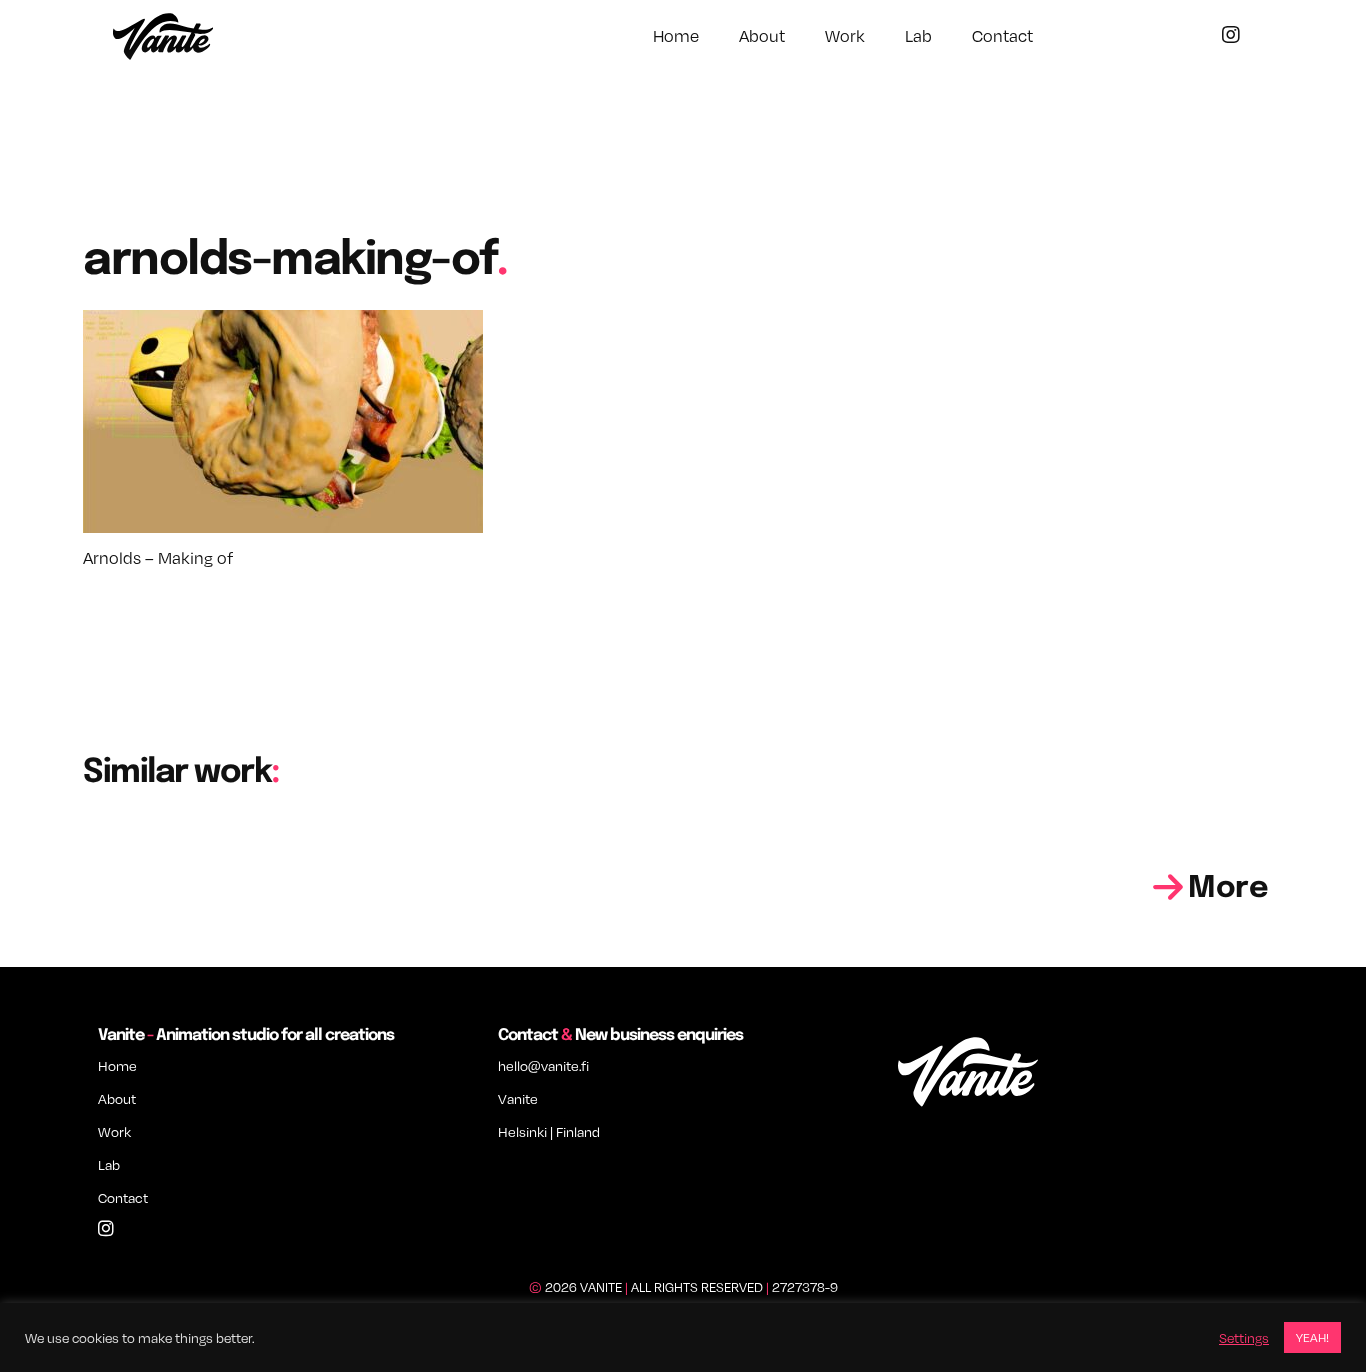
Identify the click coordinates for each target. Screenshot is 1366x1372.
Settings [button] (1244, 1338)
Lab (918, 36)
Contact (1002, 36)
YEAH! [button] (1312, 1337)
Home (676, 36)
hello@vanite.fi (543, 1065)
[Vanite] (163, 39)
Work (845, 36)
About (762, 36)
